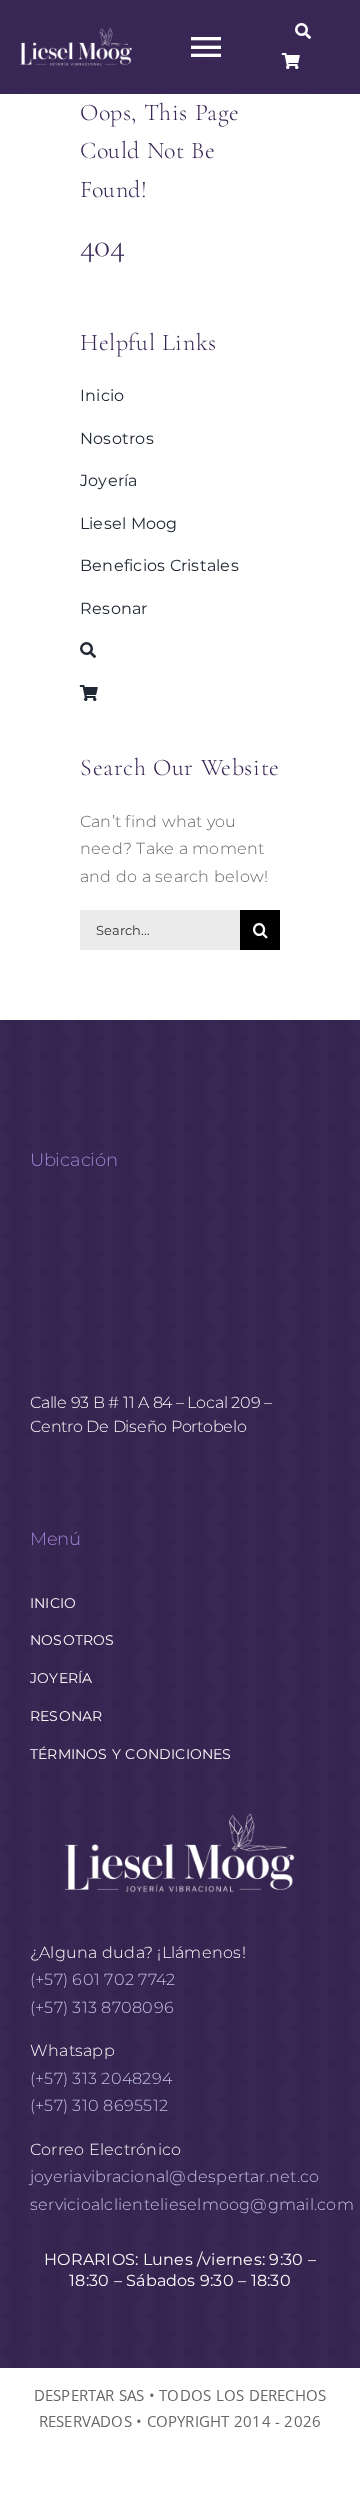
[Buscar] (303, 32)
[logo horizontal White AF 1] (180, 1811)
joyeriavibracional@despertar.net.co (174, 2176)
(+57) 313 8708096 (104, 2007)
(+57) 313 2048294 (101, 2078)
